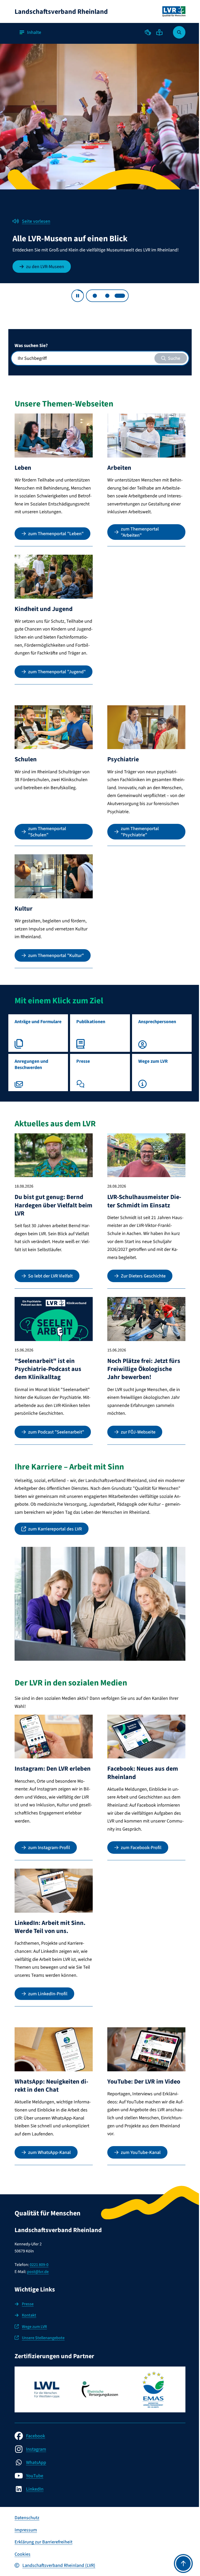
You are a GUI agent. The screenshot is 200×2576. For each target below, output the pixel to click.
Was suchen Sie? (31, 345)
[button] (148, 32)
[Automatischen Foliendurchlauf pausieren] (78, 296)
